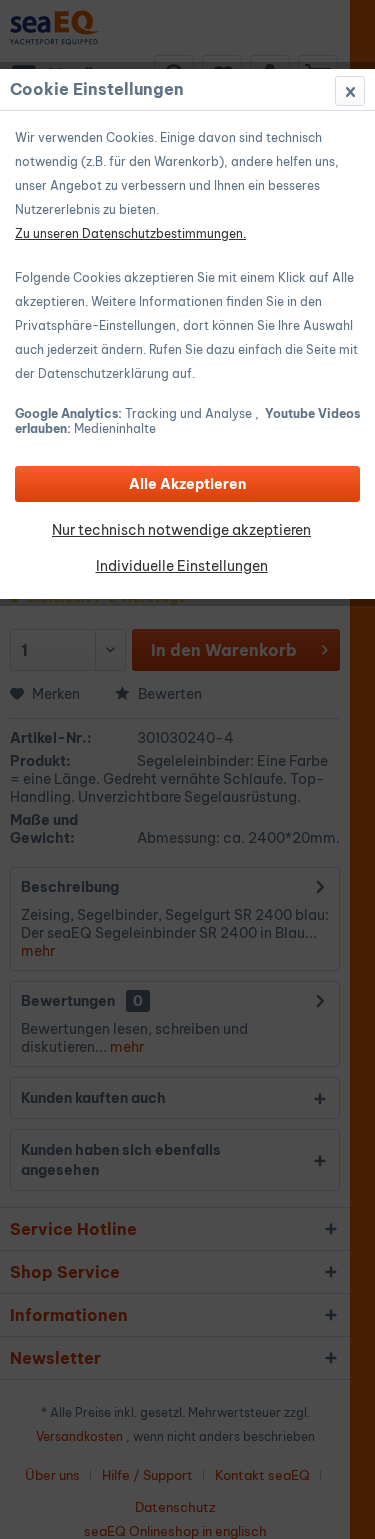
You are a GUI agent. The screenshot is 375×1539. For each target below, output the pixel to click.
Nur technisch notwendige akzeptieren (181, 530)
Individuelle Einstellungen (182, 566)
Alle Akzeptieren (187, 484)
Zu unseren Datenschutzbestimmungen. (130, 233)
